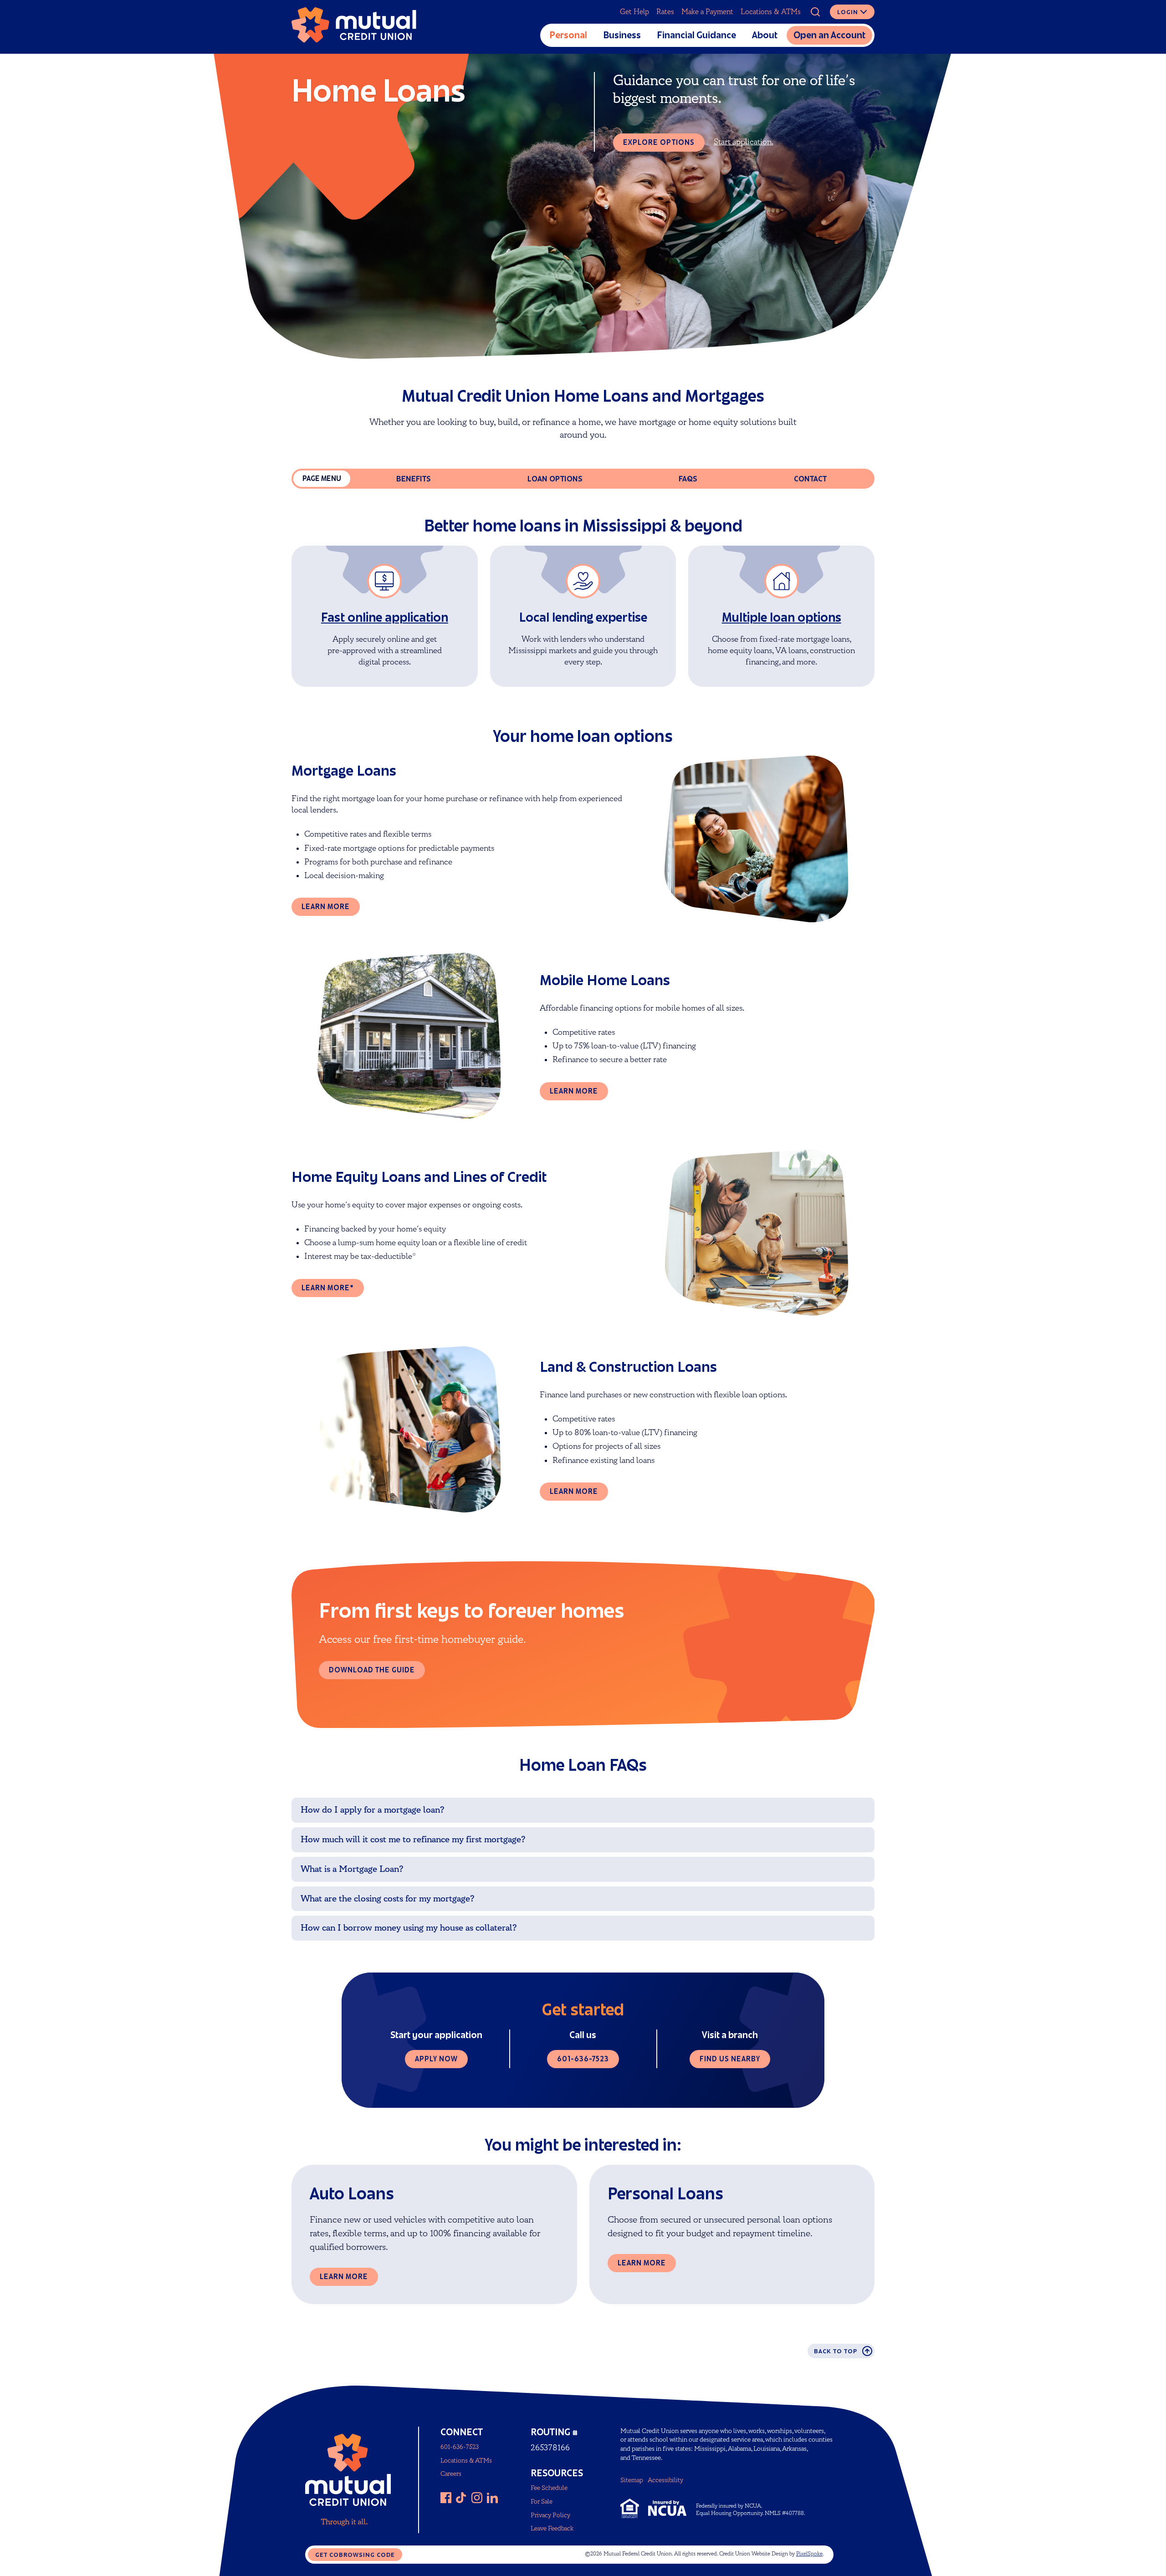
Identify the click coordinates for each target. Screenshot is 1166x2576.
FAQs (688, 479)
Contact (810, 479)
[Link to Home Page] (354, 27)
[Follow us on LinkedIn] (492, 2498)
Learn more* (328, 1288)
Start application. (744, 142)
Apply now (436, 2059)
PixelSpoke (809, 2554)
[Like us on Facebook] (446, 2498)
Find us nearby (730, 2059)
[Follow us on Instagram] (477, 2498)
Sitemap (632, 2480)
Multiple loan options (782, 617)
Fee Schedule (549, 2488)
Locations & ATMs (771, 12)
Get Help (634, 12)
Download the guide (372, 1670)
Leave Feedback (552, 2528)
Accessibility (665, 2480)
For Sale (542, 2502)
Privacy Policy (550, 2515)
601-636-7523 (583, 2059)
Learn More (344, 2277)
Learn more (326, 907)
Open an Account (829, 35)
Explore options (659, 142)
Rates (665, 12)
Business (622, 35)
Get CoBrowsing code (355, 2555)
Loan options (555, 479)
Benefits (414, 479)
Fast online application (385, 617)
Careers (451, 2474)
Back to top (836, 2351)
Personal (568, 35)
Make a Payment (707, 12)
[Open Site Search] (815, 12)
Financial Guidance (696, 35)
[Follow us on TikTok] (461, 2498)
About (765, 35)
